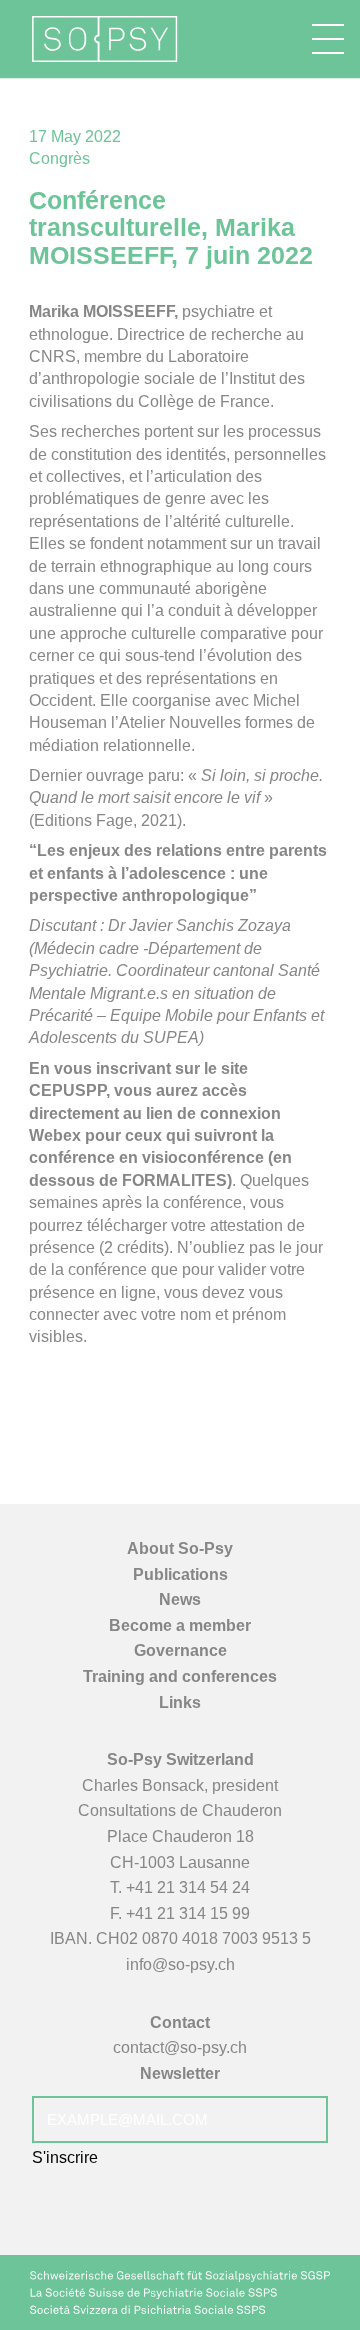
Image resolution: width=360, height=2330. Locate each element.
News (180, 1599)
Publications (180, 1574)
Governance (180, 1650)
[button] (328, 39)
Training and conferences (180, 1676)
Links (180, 1702)
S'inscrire (65, 2157)
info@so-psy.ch (180, 1964)
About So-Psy (180, 1548)
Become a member (180, 1625)
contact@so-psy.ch (180, 2047)
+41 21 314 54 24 (188, 1887)
